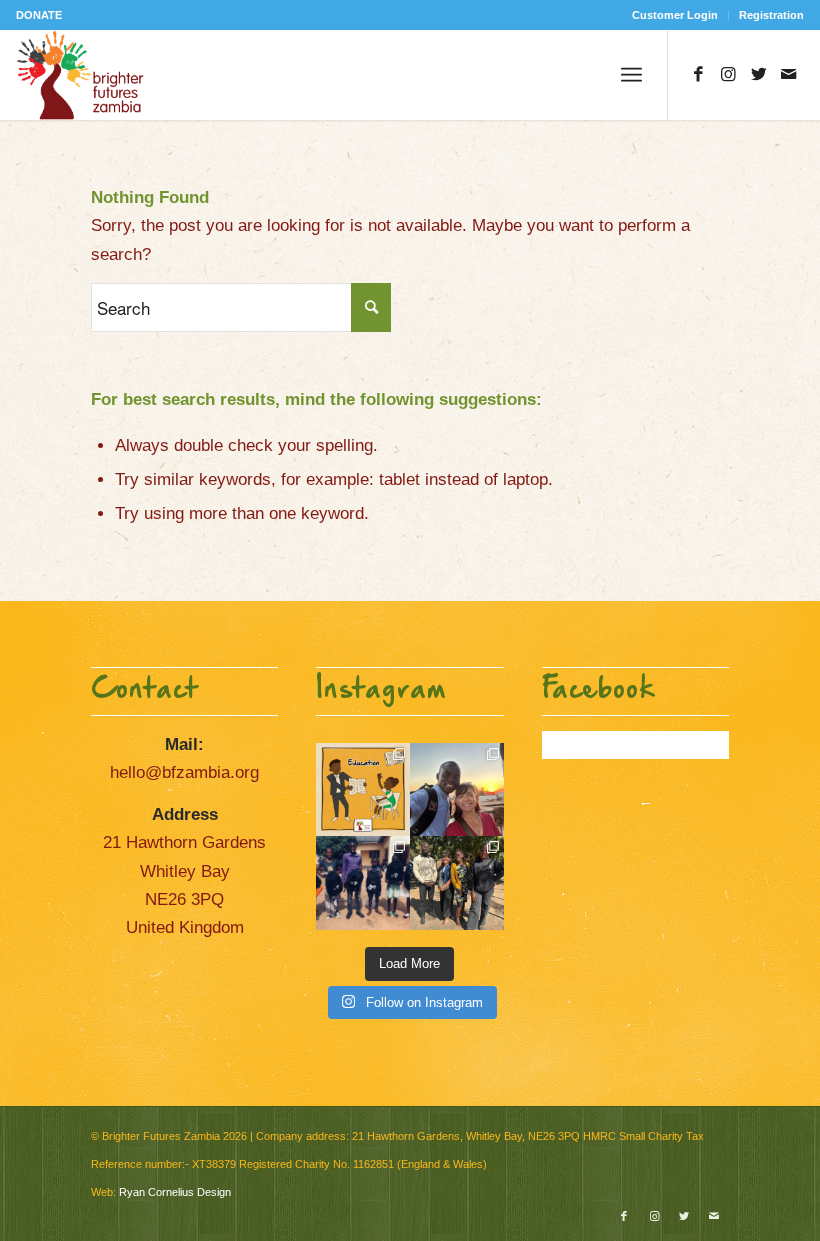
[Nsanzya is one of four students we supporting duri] (457, 790)
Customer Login (675, 15)
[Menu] (631, 75)
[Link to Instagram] (729, 75)
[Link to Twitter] (759, 75)
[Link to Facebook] (699, 75)
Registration (771, 15)
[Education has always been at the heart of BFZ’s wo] (363, 883)
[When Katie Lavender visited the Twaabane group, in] (363, 790)
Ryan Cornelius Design (175, 1192)
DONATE (39, 15)
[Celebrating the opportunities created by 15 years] (457, 883)
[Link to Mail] (789, 75)
